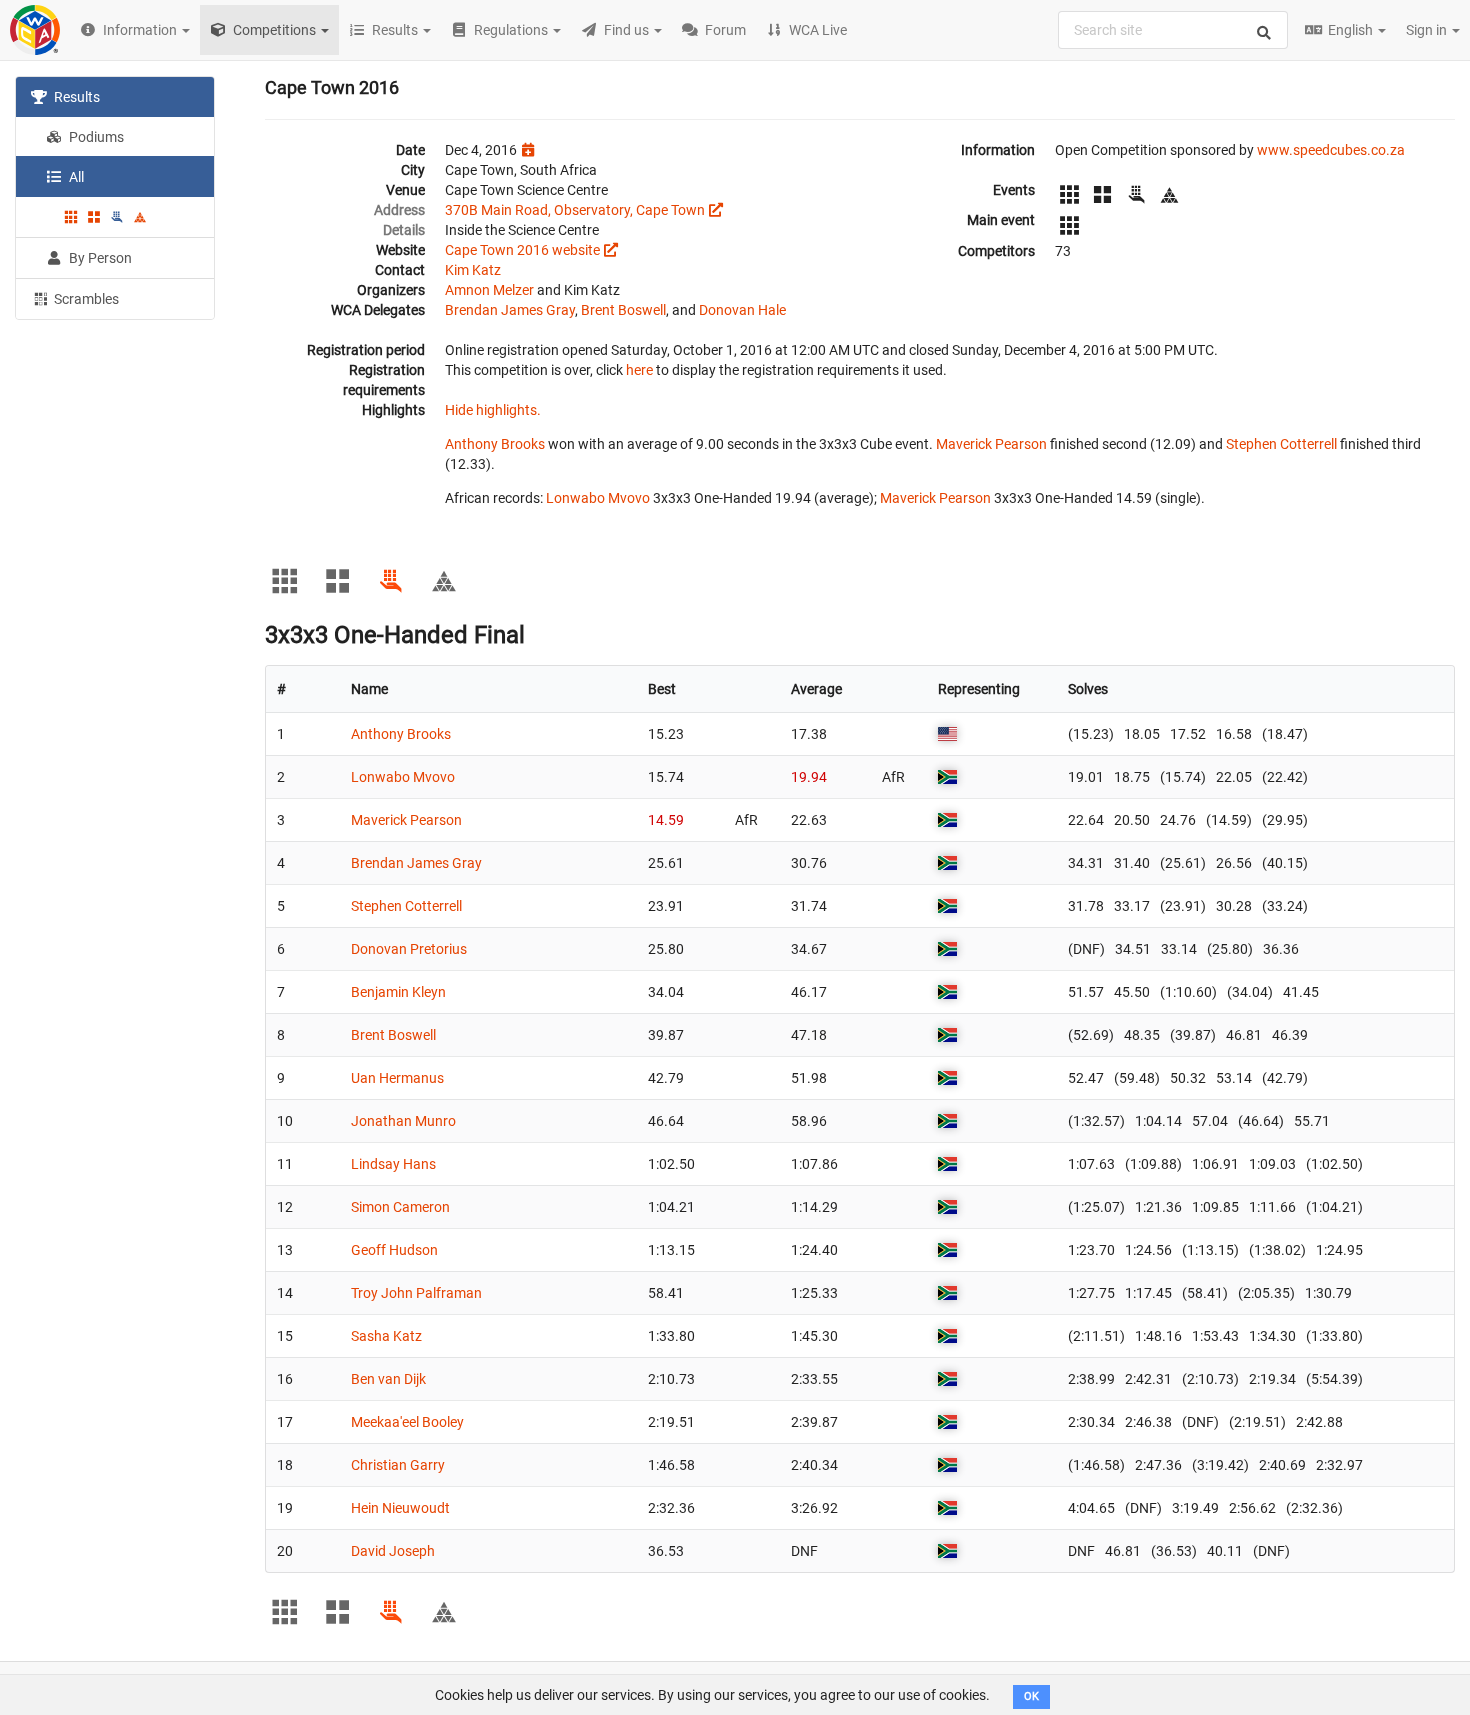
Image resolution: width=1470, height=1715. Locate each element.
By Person (99, 258)
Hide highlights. (493, 410)
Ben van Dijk (388, 1379)
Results (75, 97)
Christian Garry (398, 1465)
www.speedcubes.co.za (1331, 150)
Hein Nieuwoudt (400, 1508)
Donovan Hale (742, 310)
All (75, 177)
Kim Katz (473, 270)
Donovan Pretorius (409, 949)
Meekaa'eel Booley (407, 1422)
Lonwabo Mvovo (598, 498)
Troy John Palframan (416, 1293)
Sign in (1428, 30)
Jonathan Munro (403, 1121)
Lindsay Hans (393, 1164)
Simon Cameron (400, 1207)
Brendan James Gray (510, 310)
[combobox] (1173, 30)
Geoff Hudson (394, 1250)
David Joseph (393, 1551)
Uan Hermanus (397, 1078)
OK (1031, 1696)
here (639, 370)
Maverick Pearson (991, 444)
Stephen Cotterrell (1281, 444)
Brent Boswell (623, 310)
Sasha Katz (386, 1336)
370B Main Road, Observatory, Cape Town (575, 210)
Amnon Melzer (489, 290)
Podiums (95, 137)
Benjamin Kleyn (398, 992)
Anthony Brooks (495, 444)
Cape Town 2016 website (522, 250)
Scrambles (85, 299)
